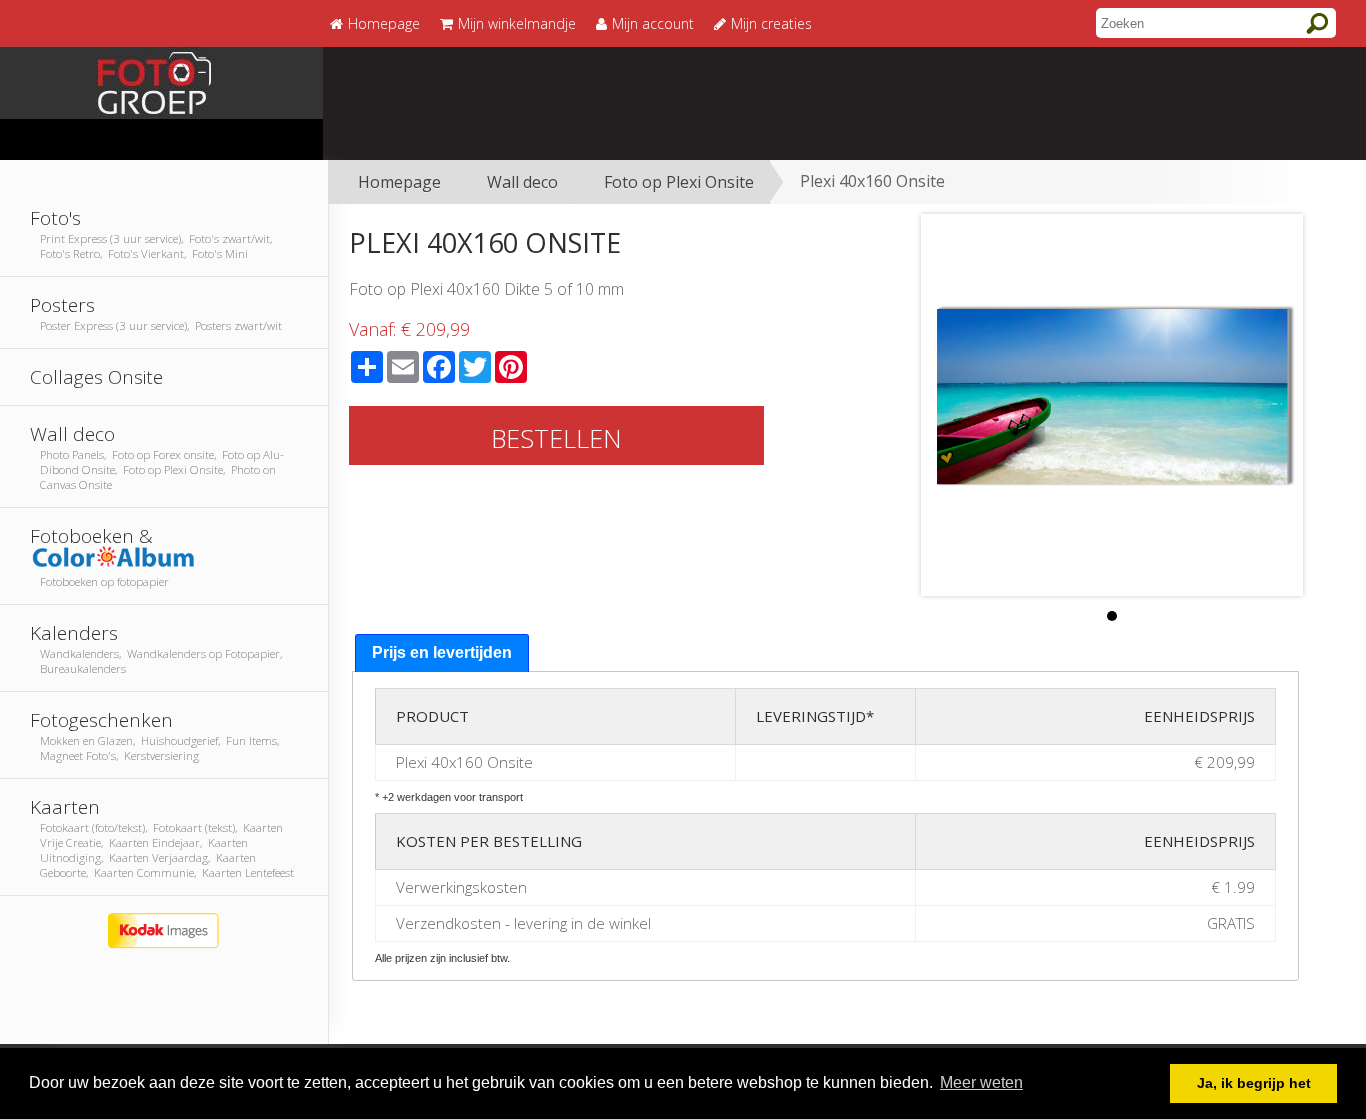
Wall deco (522, 182)
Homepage (399, 182)
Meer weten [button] (981, 1082)
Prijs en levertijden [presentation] (442, 652)
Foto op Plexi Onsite (679, 182)
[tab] (442, 653)
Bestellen (556, 438)
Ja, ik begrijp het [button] (1254, 1083)
